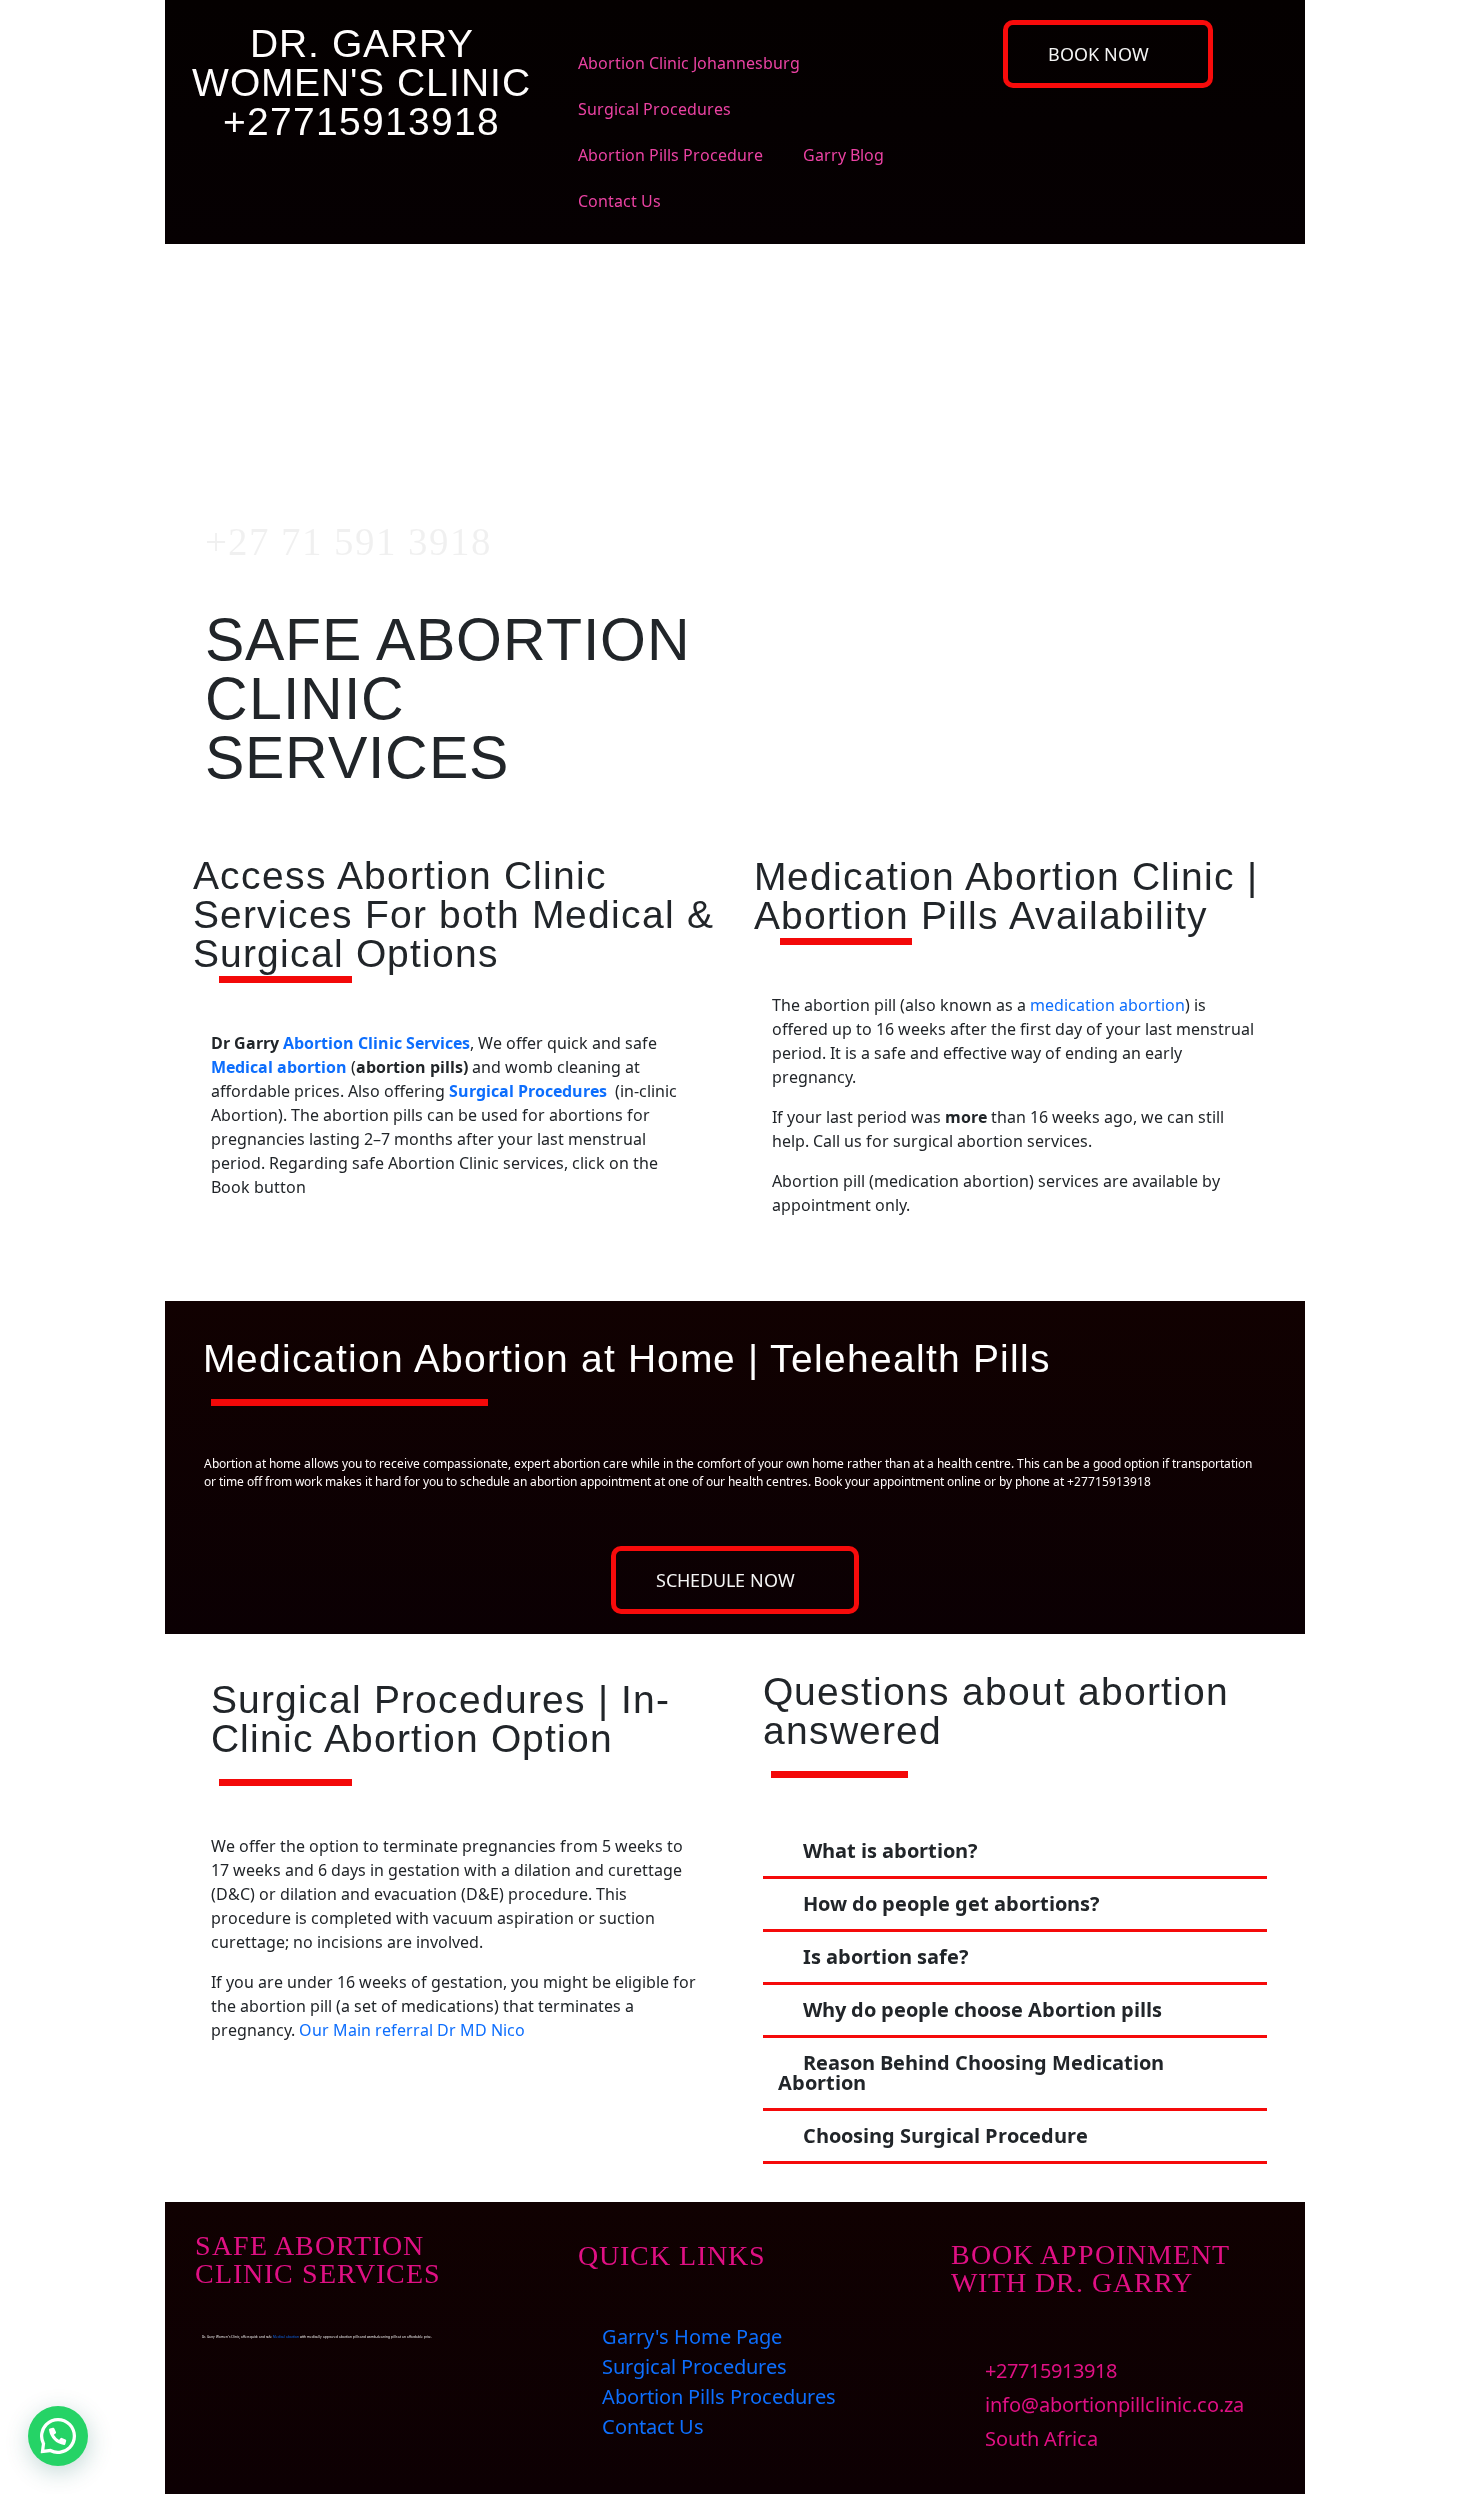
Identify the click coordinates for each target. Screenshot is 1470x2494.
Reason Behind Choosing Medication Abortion (971, 2072)
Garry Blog (843, 155)
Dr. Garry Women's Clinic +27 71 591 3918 (346, 362)
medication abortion (1107, 1005)
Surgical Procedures (654, 109)
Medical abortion (279, 1067)
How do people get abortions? (951, 1903)
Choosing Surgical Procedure (945, 2135)
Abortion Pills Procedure (670, 155)
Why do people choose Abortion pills (982, 2009)
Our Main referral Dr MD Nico (412, 2030)
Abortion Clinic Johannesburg (689, 63)
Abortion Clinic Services (376, 1043)
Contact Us (619, 201)
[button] (1015, 1852)
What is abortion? (890, 1850)
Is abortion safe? (886, 1956)
